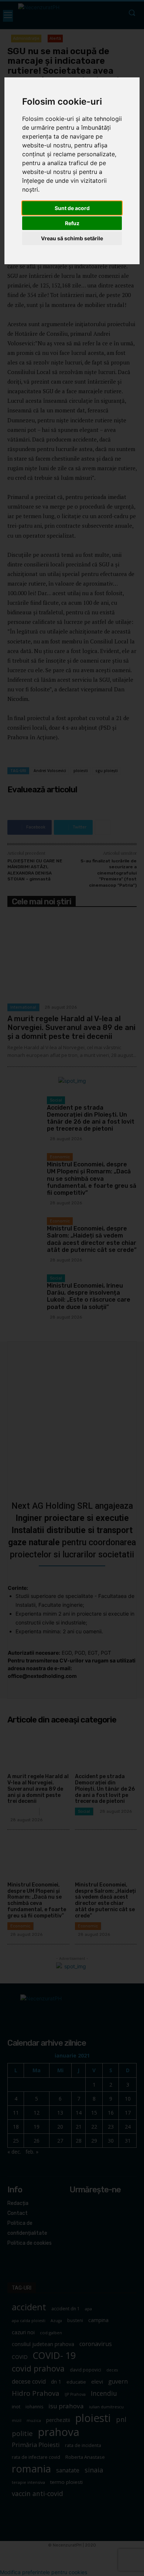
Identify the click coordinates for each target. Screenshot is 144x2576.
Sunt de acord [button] (72, 208)
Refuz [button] (72, 223)
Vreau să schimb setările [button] (72, 238)
